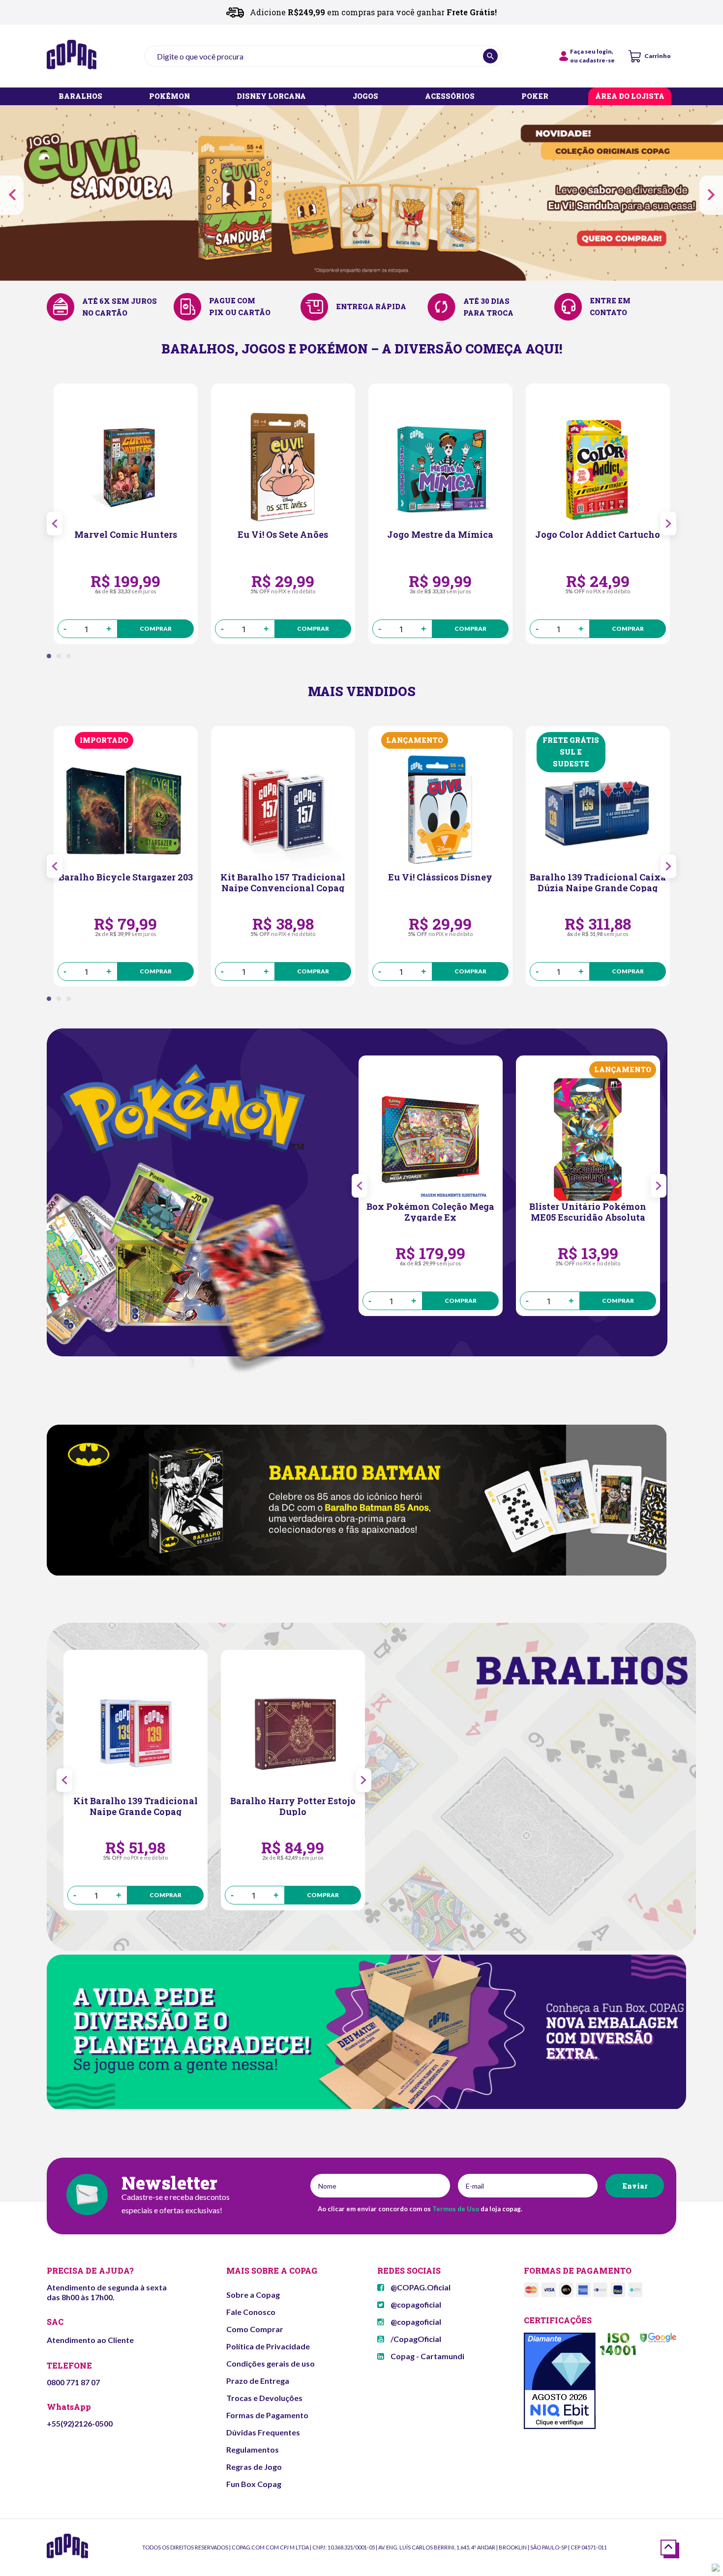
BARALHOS (80, 97)
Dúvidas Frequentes (263, 2432)
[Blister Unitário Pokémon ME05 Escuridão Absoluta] (588, 1140)
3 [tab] (71, 659)
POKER (535, 97)
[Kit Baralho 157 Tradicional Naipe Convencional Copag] (283, 810)
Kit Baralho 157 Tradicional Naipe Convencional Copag (283, 882)
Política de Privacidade (268, 2346)
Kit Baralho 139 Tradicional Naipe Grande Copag (136, 1806)
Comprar (156, 629)
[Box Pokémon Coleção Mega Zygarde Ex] (431, 1140)
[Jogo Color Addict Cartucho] (598, 468)
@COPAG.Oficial (420, 2287)
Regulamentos (253, 2449)
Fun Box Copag (254, 2484)
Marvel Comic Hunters (126, 535)
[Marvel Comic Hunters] (126, 468)
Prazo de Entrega (258, 2381)
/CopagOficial (415, 2339)
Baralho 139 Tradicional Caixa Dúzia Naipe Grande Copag (598, 882)
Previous (12, 195)
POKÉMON (169, 97)
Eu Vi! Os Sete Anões (283, 535)
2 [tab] (61, 659)
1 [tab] (52, 659)
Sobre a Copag (253, 2295)
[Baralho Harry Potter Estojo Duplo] (293, 1734)
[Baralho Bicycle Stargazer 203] (126, 810)
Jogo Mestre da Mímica (440, 535)
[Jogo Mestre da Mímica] (440, 468)
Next (711, 195)
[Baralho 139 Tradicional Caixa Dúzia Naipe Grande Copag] (598, 810)
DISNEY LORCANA (271, 97)
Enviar (635, 2186)
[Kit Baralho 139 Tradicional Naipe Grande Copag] (136, 1734)
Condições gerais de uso (271, 2363)
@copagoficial (415, 2304)
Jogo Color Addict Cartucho (598, 535)
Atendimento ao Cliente (90, 2340)
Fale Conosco (251, 2312)
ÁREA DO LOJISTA (630, 97)
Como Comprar (255, 2329)
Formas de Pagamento (267, 2415)
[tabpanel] (126, 514)
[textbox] (323, 56)
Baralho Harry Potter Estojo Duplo (293, 1806)
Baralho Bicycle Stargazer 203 (126, 877)
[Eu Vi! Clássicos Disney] (440, 810)
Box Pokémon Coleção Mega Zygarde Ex (430, 1211)
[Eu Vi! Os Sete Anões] (283, 468)
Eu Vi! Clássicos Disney (440, 877)
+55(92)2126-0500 (80, 2423)
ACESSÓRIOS (450, 97)
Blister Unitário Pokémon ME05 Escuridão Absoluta (588, 1211)
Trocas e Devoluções (264, 2398)
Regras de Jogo (254, 2467)
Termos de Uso (456, 2209)
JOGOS (365, 97)
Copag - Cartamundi (427, 2356)
